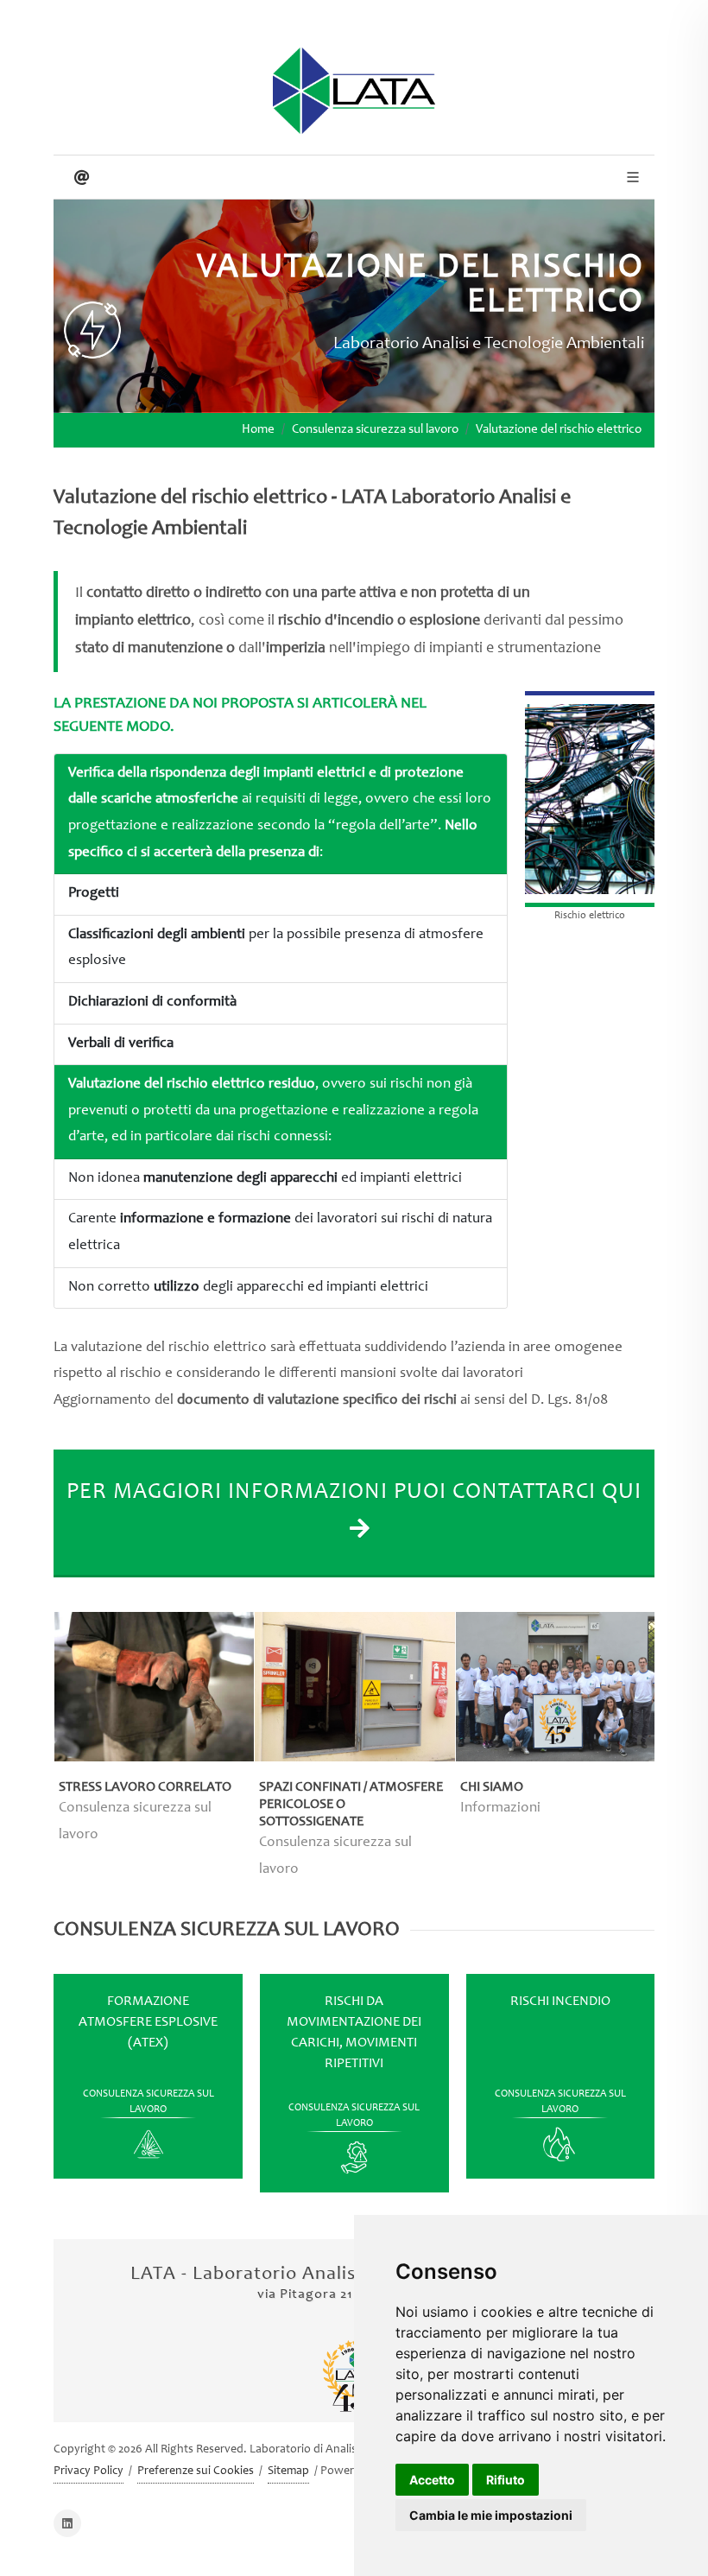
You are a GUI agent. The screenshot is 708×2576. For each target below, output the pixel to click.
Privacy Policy (88, 2471)
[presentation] (38, 1756)
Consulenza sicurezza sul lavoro (375, 430)
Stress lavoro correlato (145, 1787)
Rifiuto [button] (506, 2480)
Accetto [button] (432, 2480)
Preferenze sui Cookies (196, 2471)
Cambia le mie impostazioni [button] (491, 2515)
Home (258, 430)
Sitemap (288, 2471)
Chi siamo (492, 1787)
